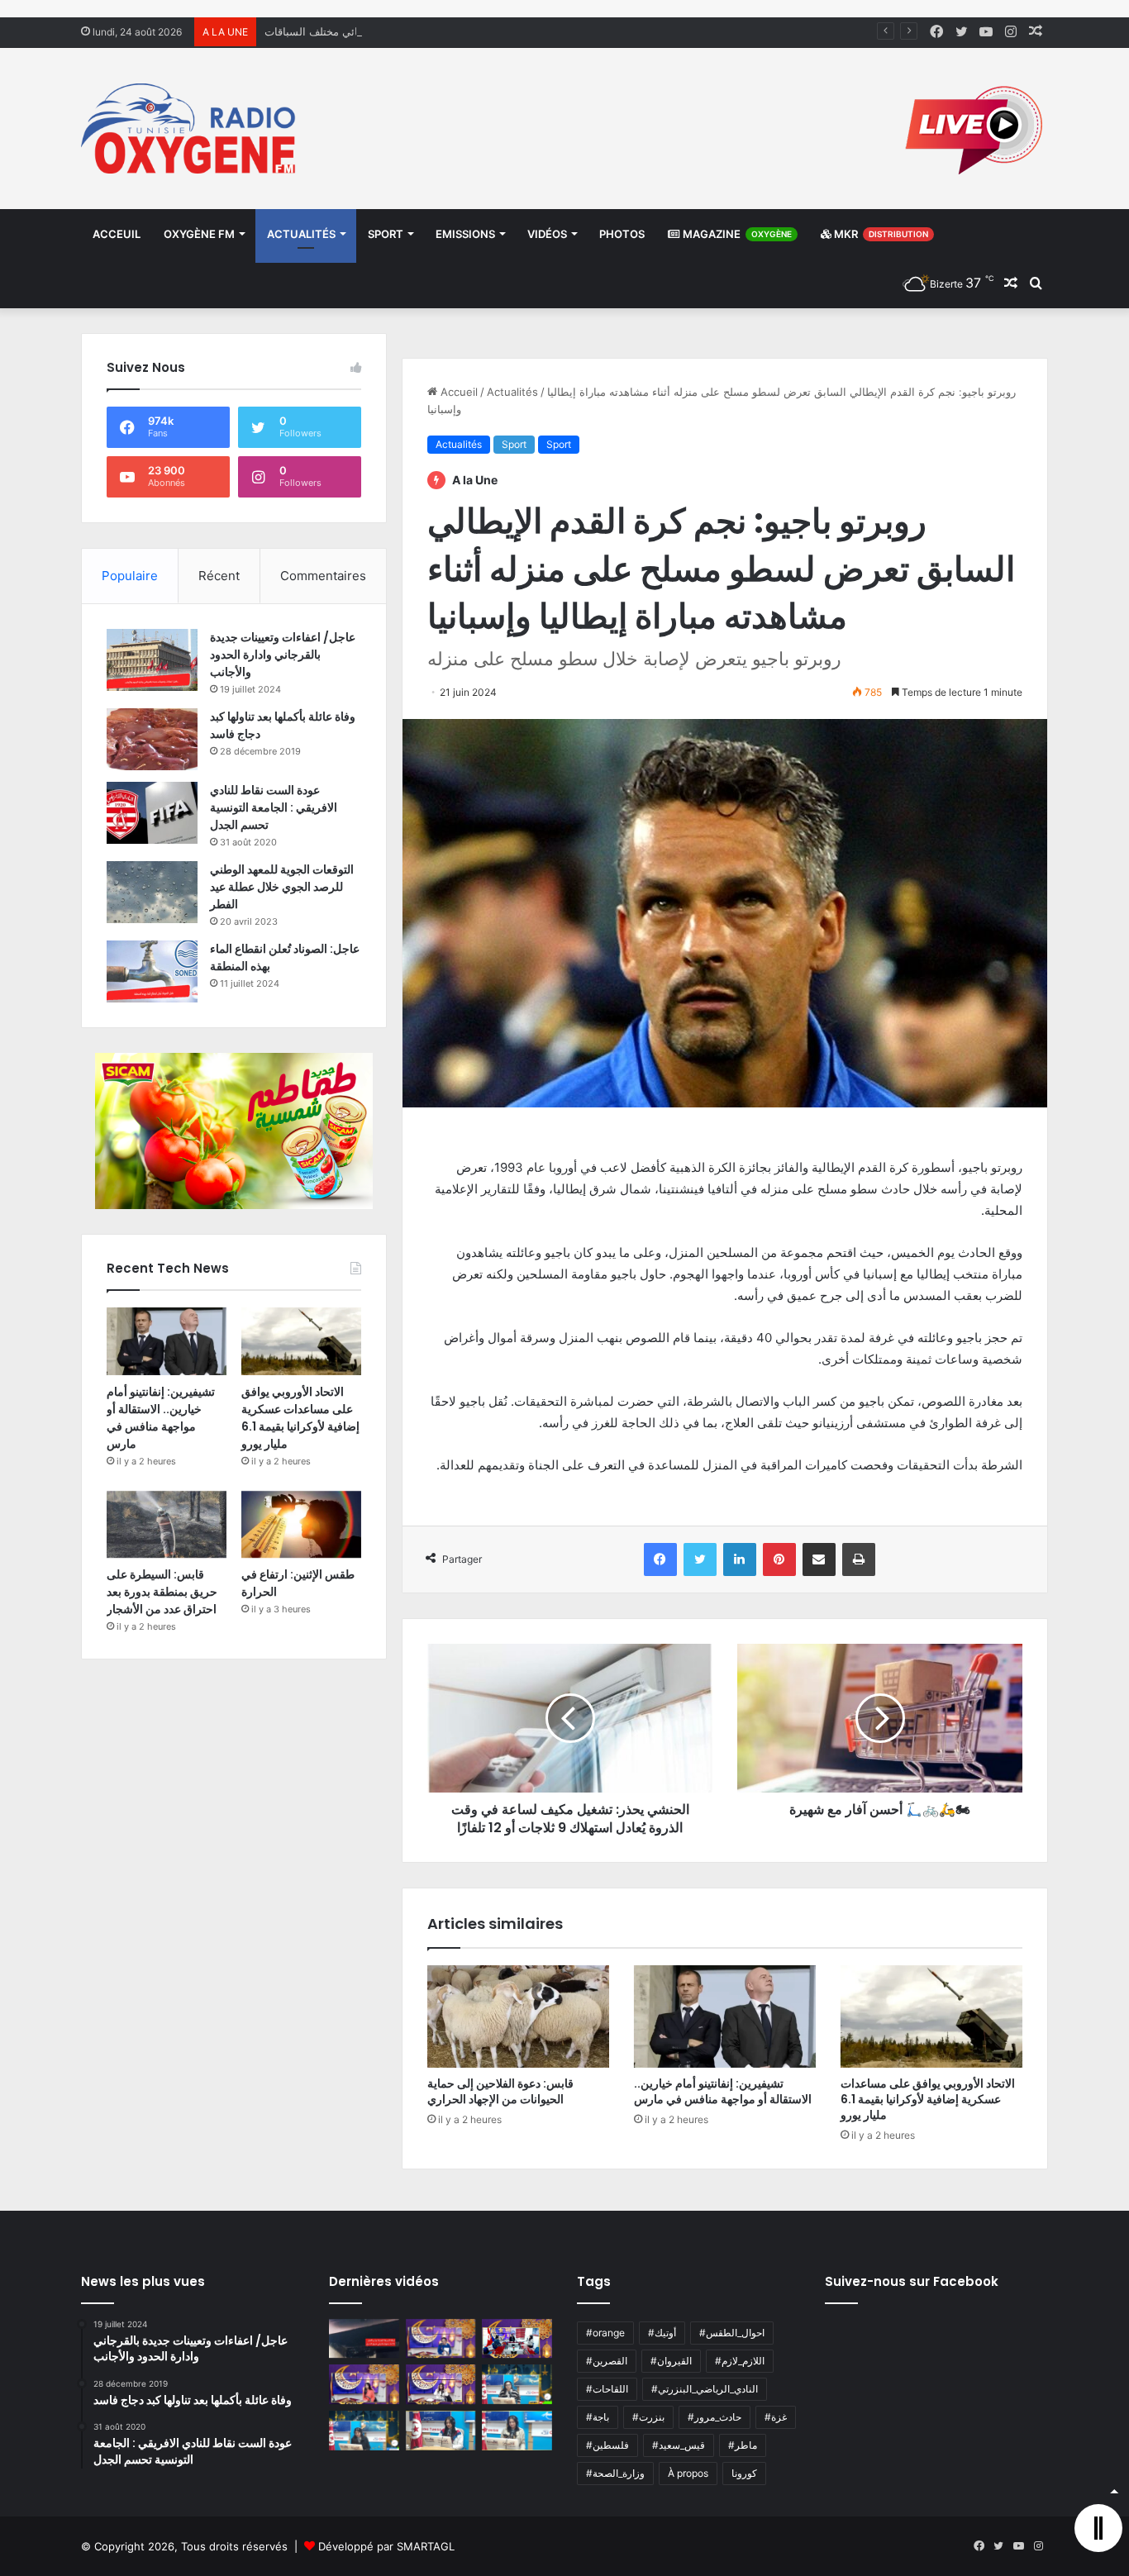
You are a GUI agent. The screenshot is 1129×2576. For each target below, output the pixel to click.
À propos (688, 2473)
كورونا (744, 2473)
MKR (880, 234)
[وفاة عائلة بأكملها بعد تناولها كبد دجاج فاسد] (152, 739)
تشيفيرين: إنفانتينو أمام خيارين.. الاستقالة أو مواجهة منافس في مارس (723, 2091)
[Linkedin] (740, 1559)
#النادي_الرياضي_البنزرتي (705, 2389)
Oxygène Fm (199, 234)
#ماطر (743, 2445)
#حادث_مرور (715, 2417)
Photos (622, 234)
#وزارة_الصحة (615, 2473)
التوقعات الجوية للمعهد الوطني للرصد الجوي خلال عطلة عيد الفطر (282, 887)
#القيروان (671, 2361)
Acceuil (117, 234)
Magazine (736, 234)
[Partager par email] (819, 1559)
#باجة (598, 2417)
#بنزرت (648, 2417)
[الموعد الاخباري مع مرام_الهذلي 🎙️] (441, 2384)
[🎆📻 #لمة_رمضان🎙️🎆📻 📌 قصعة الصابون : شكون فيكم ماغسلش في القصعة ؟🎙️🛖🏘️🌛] (517, 2339)
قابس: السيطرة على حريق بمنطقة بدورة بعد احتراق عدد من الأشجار (162, 1592)
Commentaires (323, 576)
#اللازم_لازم (740, 2361)
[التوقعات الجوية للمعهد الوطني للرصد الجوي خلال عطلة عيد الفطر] (152, 892)
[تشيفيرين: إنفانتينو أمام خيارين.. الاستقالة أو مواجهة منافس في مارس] (725, 2017)
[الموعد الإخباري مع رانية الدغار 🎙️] (441, 2339)
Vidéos (547, 234)
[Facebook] (660, 1559)
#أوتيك (662, 2333)
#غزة (776, 2417)
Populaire (130, 576)
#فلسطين (607, 2445)
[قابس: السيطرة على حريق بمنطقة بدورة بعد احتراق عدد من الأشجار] (167, 1525)
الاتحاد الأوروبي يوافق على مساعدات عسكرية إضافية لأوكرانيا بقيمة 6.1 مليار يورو (928, 2099)
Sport (386, 234)
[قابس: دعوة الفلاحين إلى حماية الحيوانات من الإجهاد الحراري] (518, 2017)
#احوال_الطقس (732, 2333)
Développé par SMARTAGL (386, 2546)
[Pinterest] (779, 1559)
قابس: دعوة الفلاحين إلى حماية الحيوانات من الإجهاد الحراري (500, 2091)
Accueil (457, 392)
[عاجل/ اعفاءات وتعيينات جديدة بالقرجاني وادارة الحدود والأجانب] (152, 660)
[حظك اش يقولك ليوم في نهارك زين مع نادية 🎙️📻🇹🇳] (364, 2431)
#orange (605, 2333)
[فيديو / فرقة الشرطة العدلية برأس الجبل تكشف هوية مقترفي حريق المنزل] (364, 2339)
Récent (219, 576)
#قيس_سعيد (679, 2445)
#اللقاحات (607, 2389)
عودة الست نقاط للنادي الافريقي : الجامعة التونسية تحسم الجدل (274, 807)
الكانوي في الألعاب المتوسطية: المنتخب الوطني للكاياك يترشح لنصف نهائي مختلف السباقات (474, 31)
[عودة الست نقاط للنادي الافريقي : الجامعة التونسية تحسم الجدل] (152, 813)
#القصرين (607, 2361)
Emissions (465, 234)
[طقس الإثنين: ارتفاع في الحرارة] (301, 1525)
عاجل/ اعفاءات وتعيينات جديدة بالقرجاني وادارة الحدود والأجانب (283, 655)
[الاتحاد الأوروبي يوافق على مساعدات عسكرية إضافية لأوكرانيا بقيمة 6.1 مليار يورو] (931, 2017)
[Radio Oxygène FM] (191, 129)
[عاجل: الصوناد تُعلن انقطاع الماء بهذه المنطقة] (152, 971)
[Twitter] (700, 1559)
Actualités (301, 234)
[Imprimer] (859, 1559)
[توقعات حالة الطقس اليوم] (364, 2384)
